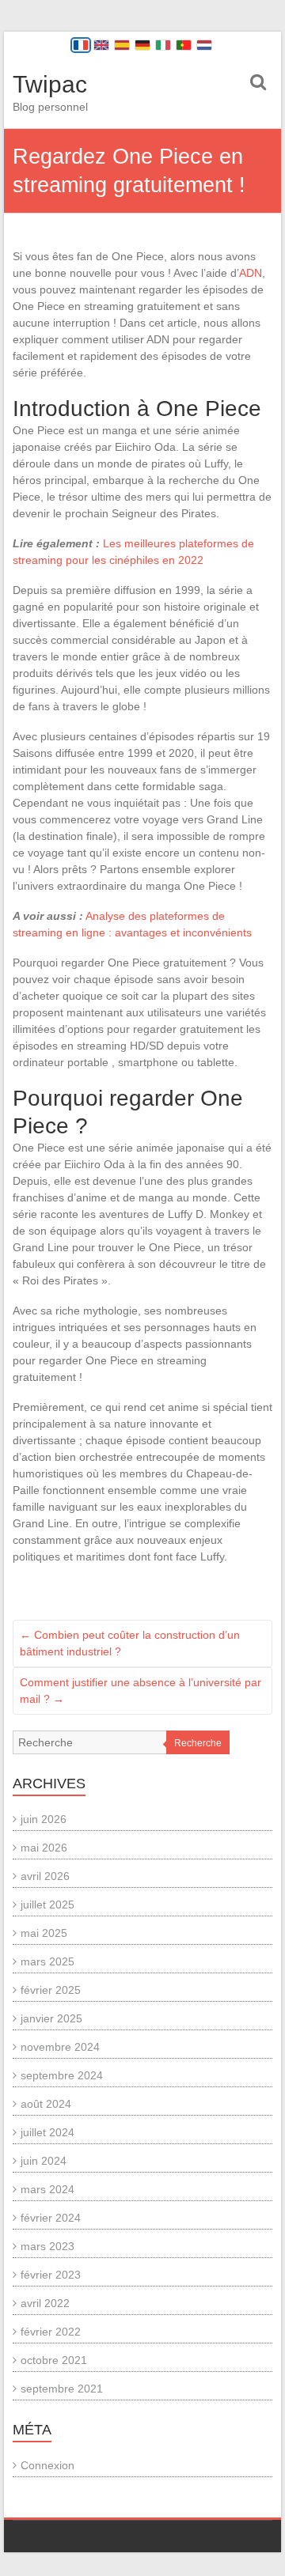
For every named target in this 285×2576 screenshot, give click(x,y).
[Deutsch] (142, 45)
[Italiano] (163, 45)
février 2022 (51, 2332)
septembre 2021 (62, 2389)
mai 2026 (44, 1848)
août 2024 (46, 2104)
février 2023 (51, 2275)
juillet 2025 (47, 1905)
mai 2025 (44, 1933)
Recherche (198, 1743)
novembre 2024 (60, 2047)
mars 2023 (47, 2246)
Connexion (47, 2465)
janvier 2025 (51, 2018)
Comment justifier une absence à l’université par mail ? (141, 1691)
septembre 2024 (62, 2075)
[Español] (122, 45)
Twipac (50, 84)
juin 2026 (44, 1819)
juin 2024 (44, 2161)
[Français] (81, 45)
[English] (101, 45)
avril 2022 (45, 2303)
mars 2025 (47, 1961)
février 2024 (51, 2218)
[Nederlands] (204, 45)
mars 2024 (47, 2189)
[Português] (184, 45)
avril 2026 (45, 1876)
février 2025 (51, 1990)
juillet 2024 (47, 2132)
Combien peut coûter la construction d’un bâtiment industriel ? (130, 1643)
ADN (251, 273)
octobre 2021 (54, 2360)
